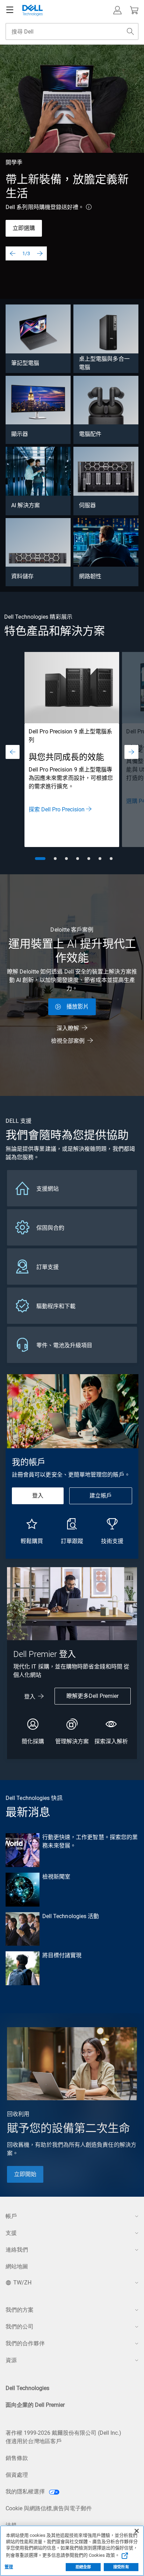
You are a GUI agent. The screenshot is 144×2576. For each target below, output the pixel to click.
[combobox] (72, 31)
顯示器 (20, 434)
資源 (11, 2360)
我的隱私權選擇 (26, 2492)
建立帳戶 (101, 1496)
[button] (117, 10)
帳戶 (11, 2216)
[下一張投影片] (40, 253)
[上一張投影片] (13, 253)
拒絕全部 (83, 2567)
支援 (11, 2233)
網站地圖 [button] (17, 2266)
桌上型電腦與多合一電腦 (104, 363)
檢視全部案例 (68, 1041)
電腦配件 (90, 434)
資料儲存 (22, 576)
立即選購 (24, 228)
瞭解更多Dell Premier (92, 1696)
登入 (38, 1496)
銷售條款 (17, 2458)
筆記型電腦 (25, 363)
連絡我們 (17, 2250)
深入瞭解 (68, 1028)
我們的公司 (20, 2327)
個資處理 (17, 2475)
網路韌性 (90, 576)
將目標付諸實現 (62, 1955)
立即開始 (25, 2174)
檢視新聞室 (56, 1877)
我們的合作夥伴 (25, 2343)
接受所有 (121, 2567)
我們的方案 (20, 2310)
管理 (9, 2567)
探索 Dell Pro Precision (57, 809)
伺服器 (87, 505)
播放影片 (78, 1007)
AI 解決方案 (26, 505)
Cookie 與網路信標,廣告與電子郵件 (49, 2508)
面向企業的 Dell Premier (35, 2405)
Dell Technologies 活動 (71, 1916)
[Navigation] (10, 10)
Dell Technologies (27, 2388)
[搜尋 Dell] (130, 31)
